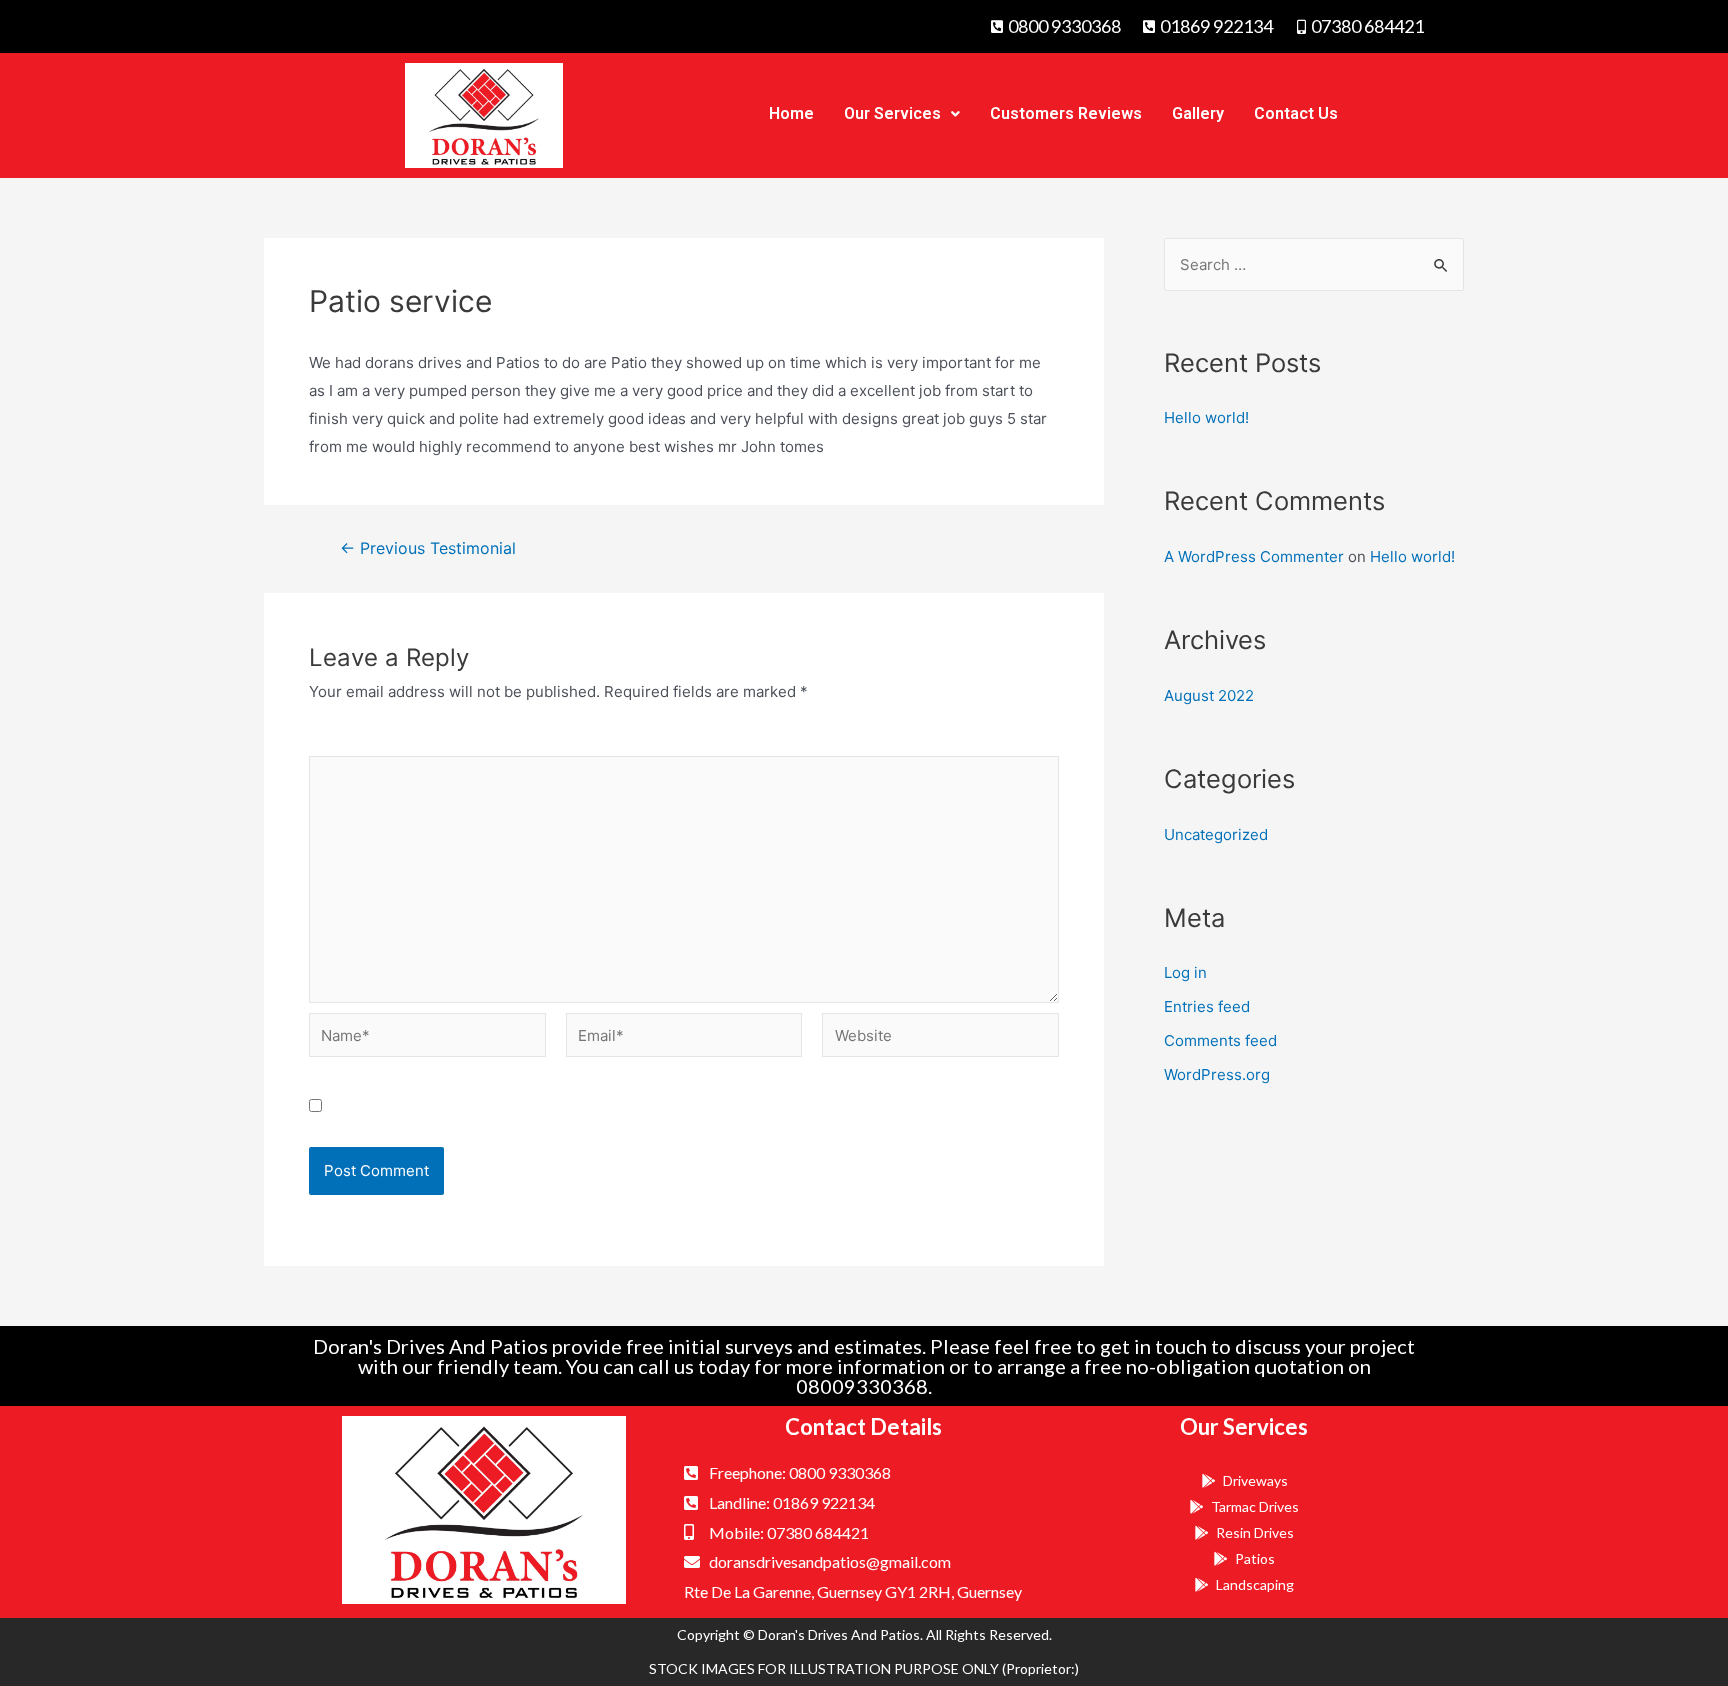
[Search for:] (1314, 264)
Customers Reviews (1066, 113)
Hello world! (1206, 417)
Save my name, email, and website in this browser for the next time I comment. (614, 1106)
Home (791, 113)
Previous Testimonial (428, 549)
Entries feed (1207, 1006)
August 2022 (1209, 695)
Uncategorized (1216, 834)
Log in (1185, 972)
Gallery (1198, 113)
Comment (349, 741)
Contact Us (1296, 113)
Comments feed (1220, 1040)
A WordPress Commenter (1254, 556)
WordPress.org (1217, 1074)
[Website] (940, 1038)
